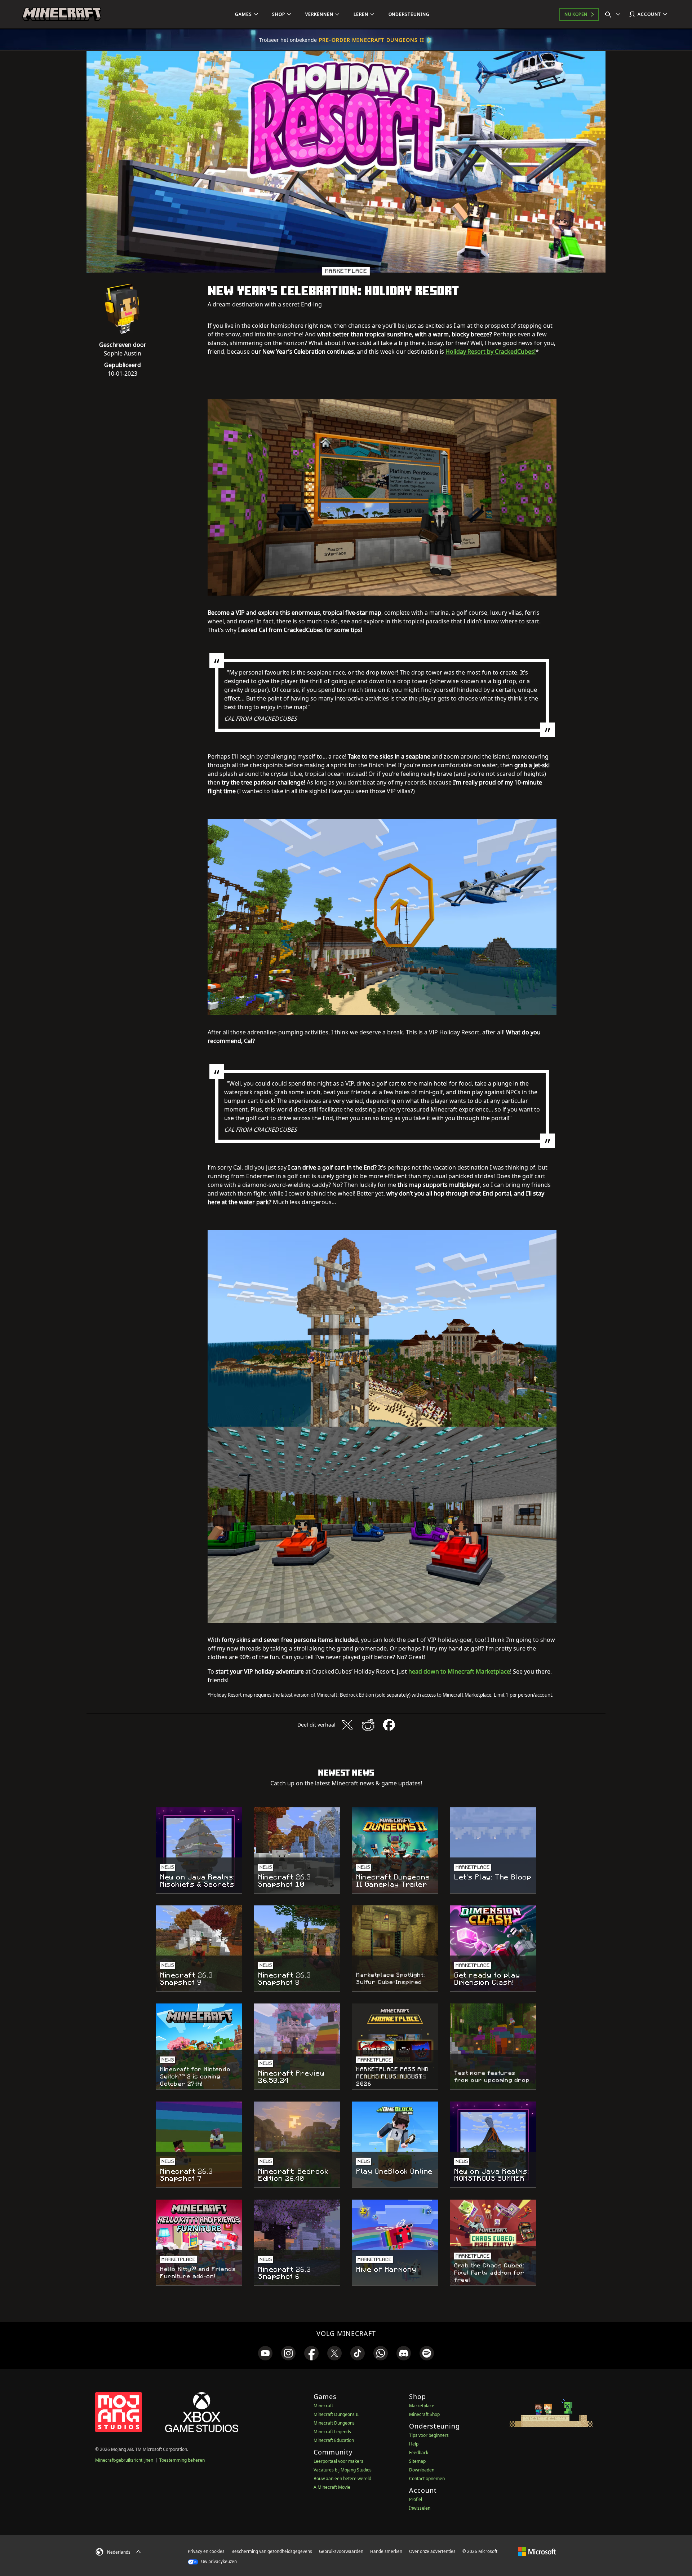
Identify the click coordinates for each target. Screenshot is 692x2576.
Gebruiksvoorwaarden (341, 2551)
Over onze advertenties (432, 2551)
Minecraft (323, 2406)
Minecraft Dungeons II (336, 2414)
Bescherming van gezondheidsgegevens (272, 2551)
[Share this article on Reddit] (368, 1725)
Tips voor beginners (429, 2435)
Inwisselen (420, 2508)
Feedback (419, 2453)
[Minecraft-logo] (62, 14)
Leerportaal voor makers (338, 2461)
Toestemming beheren (182, 2460)
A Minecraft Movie (332, 2487)
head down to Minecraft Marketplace (459, 1671)
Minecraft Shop (424, 2414)
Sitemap (417, 2461)
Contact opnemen (427, 2478)
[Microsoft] (537, 2551)
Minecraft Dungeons (334, 2423)
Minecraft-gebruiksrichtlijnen (124, 2460)
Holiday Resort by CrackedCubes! (491, 352)
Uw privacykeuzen (218, 2561)
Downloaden (422, 2470)
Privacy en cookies (206, 2551)
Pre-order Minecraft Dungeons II (372, 40)
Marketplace (422, 2406)
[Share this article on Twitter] (347, 1725)
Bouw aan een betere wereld (342, 2478)
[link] (265, 2353)
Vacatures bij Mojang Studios (343, 2470)
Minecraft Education (334, 2440)
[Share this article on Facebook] (389, 1725)
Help (414, 2444)
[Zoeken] (614, 14)
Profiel (416, 2499)
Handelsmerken (386, 2551)
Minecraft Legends (332, 2432)
